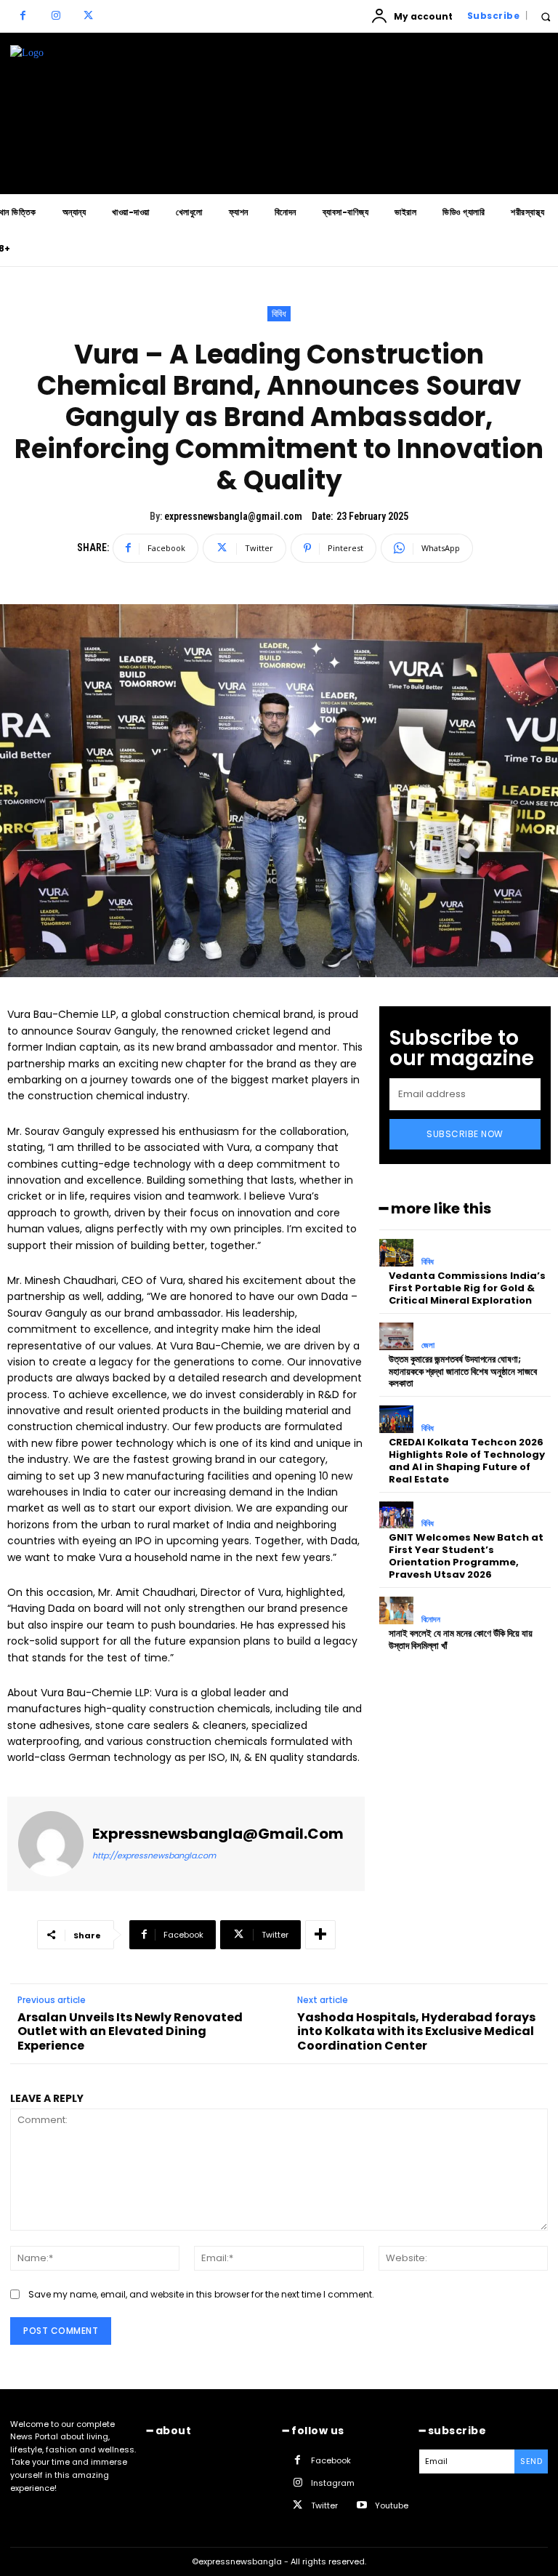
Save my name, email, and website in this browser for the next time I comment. (201, 2294)
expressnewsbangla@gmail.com (233, 516)
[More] (320, 1935)
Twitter (324, 2505)
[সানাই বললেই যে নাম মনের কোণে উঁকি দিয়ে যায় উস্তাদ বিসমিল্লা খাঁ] (396, 1610)
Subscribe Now (465, 1134)
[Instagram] (56, 16)
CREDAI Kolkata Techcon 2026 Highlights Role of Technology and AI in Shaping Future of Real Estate (467, 1461)
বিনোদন (431, 1620)
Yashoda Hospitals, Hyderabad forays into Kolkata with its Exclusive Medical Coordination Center (416, 2031)
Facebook (331, 2460)
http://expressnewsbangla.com (154, 1855)
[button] (545, 16)
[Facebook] (23, 16)
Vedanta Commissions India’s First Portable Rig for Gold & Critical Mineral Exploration (467, 1288)
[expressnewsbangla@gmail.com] (51, 1844)
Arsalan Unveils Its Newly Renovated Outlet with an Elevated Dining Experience (130, 2031)
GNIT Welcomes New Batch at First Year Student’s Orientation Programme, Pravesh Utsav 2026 (466, 1556)
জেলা (428, 1345)
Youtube (392, 2505)
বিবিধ (279, 314)
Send (531, 2461)
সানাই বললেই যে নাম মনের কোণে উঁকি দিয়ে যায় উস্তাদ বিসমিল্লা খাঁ (461, 1640)
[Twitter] (88, 16)
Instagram (333, 2483)
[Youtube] (361, 2506)
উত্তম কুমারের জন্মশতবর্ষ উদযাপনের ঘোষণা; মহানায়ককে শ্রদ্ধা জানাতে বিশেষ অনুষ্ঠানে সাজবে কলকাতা (463, 1372)
